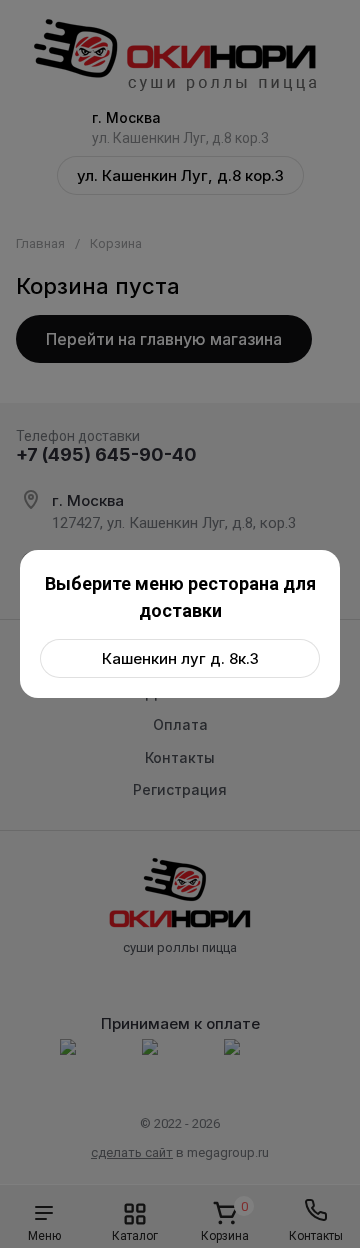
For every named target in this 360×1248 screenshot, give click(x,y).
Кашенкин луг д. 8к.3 (180, 658)
